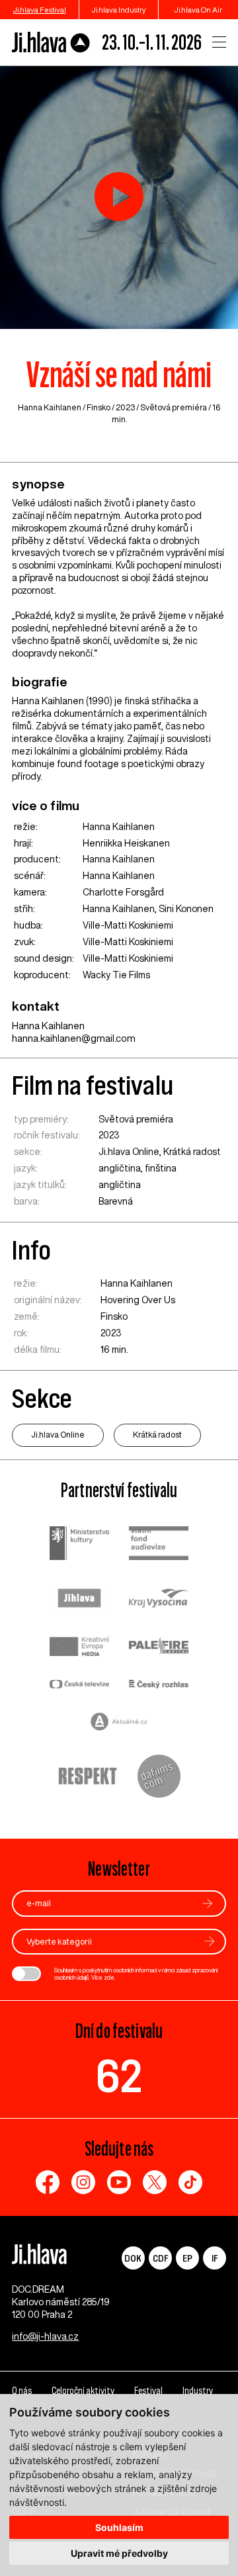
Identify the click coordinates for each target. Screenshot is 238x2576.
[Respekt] (88, 1778)
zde (109, 1977)
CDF (160, 2258)
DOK (133, 2258)
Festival (148, 2391)
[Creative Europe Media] (79, 1648)
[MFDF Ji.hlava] (51, 42)
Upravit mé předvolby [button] (119, 2553)
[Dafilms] (159, 1778)
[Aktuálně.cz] (119, 1723)
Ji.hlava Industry (119, 10)
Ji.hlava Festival (40, 10)
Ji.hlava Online (129, 1152)
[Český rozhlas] (159, 1685)
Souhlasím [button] (119, 2527)
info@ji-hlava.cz (45, 2336)
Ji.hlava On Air (198, 10)
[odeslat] (208, 1903)
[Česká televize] (79, 1685)
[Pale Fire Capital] (159, 1648)
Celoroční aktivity (83, 2391)
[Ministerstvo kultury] (79, 1545)
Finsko (99, 407)
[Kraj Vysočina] (159, 1600)
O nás (22, 2391)
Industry (198, 2391)
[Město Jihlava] (79, 1600)
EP (187, 2258)
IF (215, 2258)
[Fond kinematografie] (159, 1544)
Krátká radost (192, 1152)
